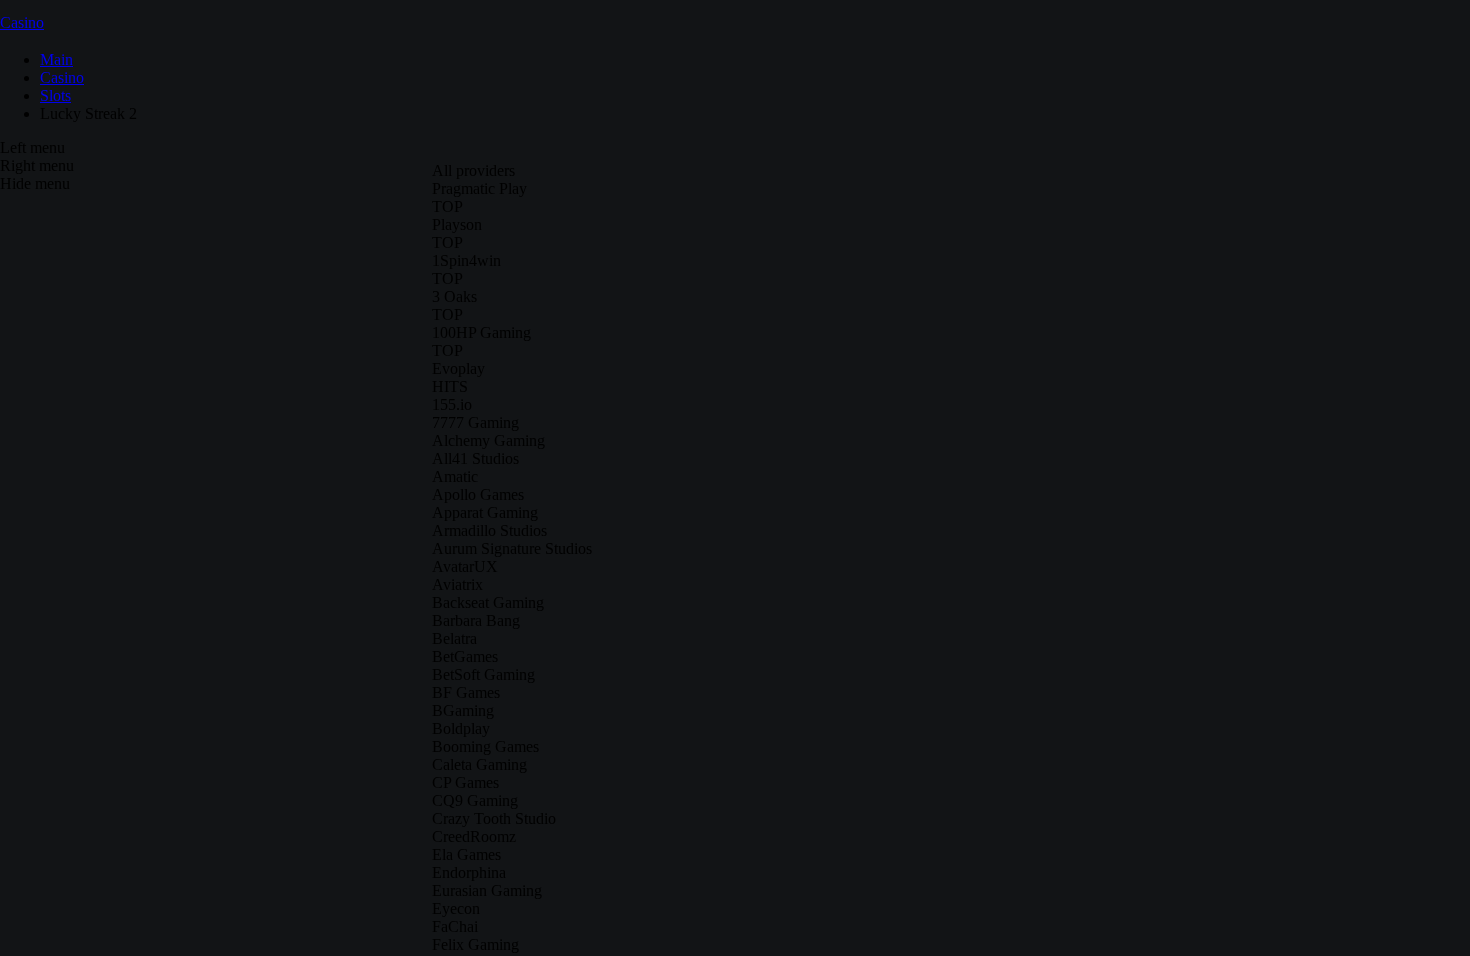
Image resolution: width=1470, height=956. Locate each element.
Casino (22, 22)
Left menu (32, 147)
